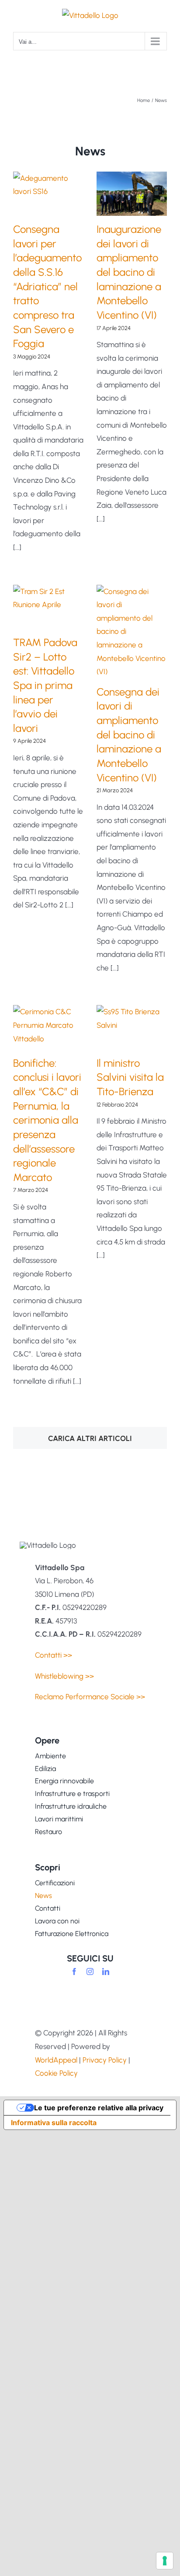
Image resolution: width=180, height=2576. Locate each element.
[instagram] (90, 1972)
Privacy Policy (105, 2060)
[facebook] (74, 1972)
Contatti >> (54, 1655)
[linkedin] (106, 1972)
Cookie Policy (56, 2073)
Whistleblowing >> (64, 1676)
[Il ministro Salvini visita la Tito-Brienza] (132, 1027)
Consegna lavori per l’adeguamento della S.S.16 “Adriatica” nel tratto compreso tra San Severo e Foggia (47, 286)
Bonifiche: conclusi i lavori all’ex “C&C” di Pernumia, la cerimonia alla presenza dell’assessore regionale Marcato (47, 1120)
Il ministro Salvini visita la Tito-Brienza (130, 1077)
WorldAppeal (56, 2060)
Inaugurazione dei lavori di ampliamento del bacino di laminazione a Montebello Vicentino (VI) (129, 272)
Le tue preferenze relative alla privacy (99, 2108)
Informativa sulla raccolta (54, 2123)
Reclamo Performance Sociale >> (90, 1697)
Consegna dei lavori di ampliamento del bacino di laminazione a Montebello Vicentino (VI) (129, 735)
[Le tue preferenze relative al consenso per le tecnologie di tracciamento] (165, 2561)
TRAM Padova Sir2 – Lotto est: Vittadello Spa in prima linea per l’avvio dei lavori (45, 685)
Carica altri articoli (90, 1438)
